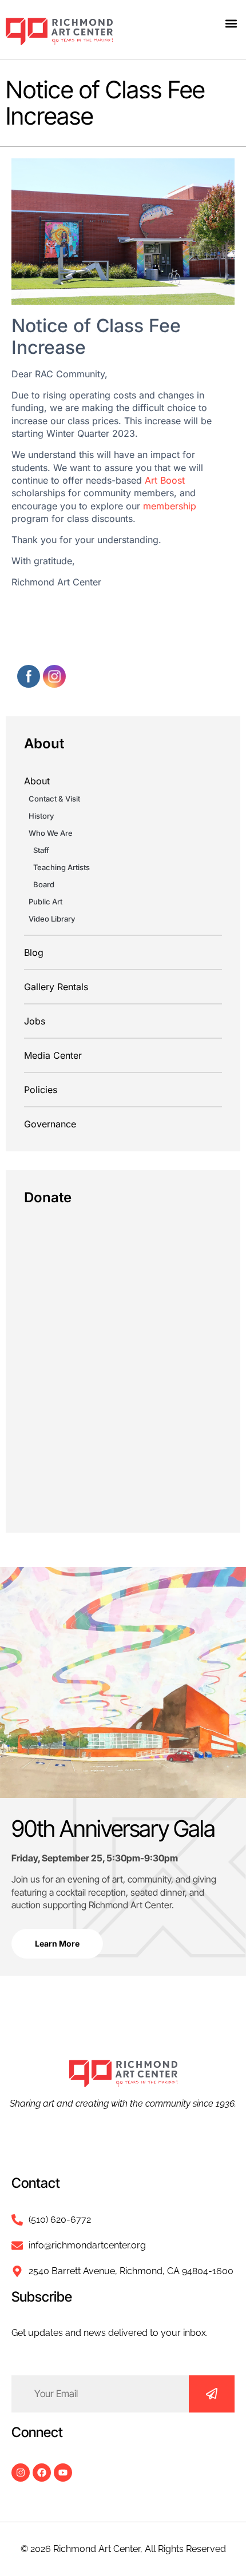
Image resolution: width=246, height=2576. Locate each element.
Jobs (35, 1021)
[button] (231, 23)
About (37, 781)
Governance (50, 1124)
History (41, 816)
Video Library (52, 919)
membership (170, 506)
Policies (41, 1090)
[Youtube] (63, 2473)
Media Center (53, 1055)
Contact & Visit (54, 799)
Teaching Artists (61, 867)
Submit (212, 2394)
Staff (41, 850)
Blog (34, 952)
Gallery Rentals (56, 987)
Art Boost (165, 480)
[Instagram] (21, 2473)
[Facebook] (42, 2473)
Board (44, 884)
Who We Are (51, 833)
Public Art (45, 902)
